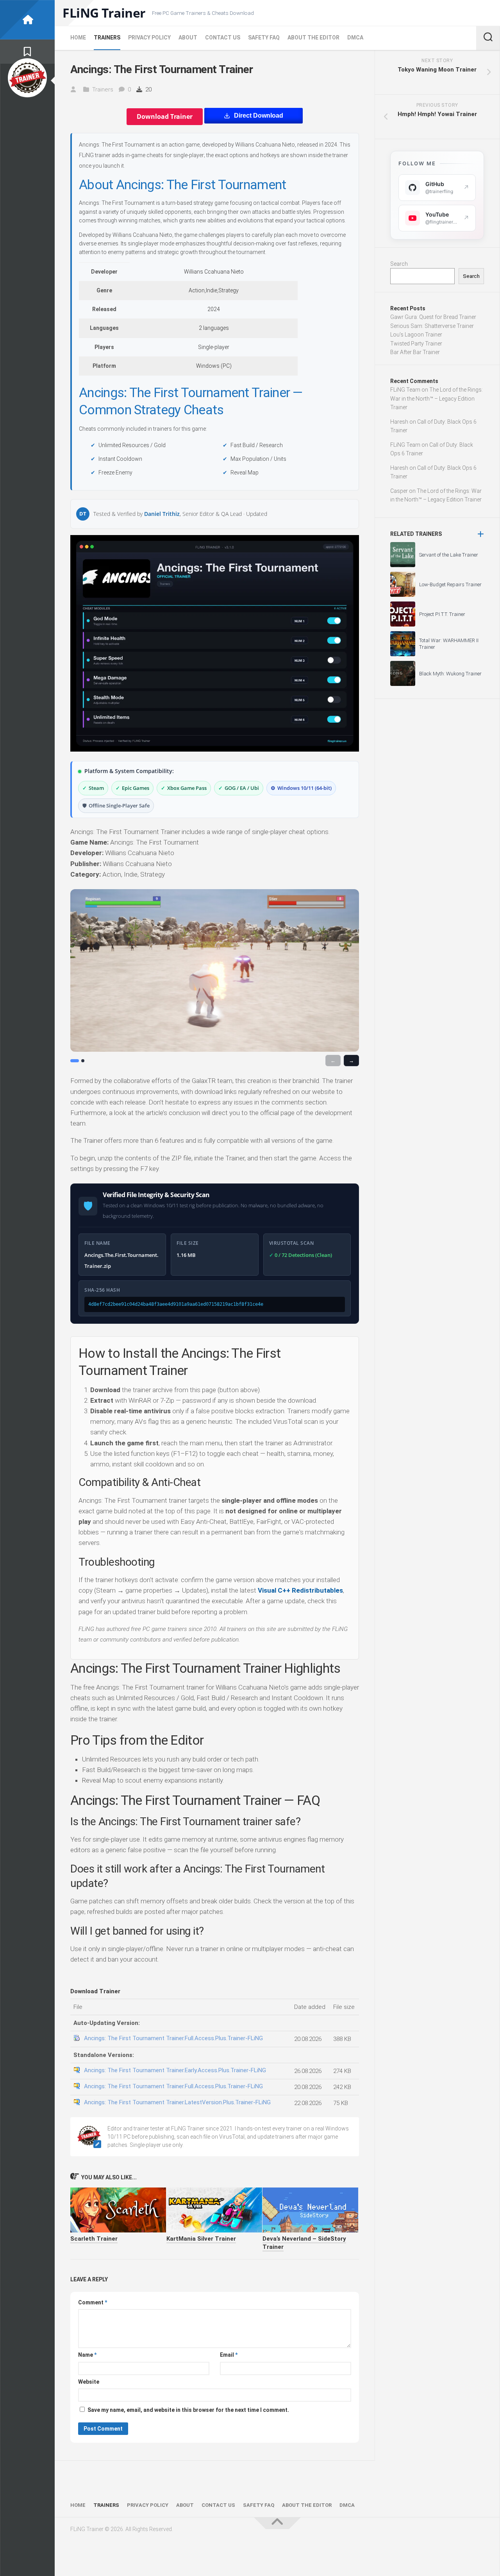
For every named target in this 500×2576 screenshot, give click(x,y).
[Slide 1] (75, 1061)
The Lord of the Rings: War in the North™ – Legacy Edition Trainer (437, 398)
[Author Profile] (27, 78)
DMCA (355, 38)
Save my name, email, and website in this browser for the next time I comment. (188, 2410)
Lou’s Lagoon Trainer (416, 335)
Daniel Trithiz (162, 514)
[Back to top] (277, 2523)
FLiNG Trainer (104, 13)
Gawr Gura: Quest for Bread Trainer (433, 317)
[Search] (488, 38)
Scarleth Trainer (94, 2239)
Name (87, 2355)
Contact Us (223, 38)
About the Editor (313, 38)
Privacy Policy (149, 38)
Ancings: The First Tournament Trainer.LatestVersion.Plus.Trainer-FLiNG (177, 2102)
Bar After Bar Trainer (415, 352)
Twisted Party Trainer (416, 344)
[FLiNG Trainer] (27, 20)
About (188, 38)
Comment (93, 2302)
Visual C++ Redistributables (300, 1590)
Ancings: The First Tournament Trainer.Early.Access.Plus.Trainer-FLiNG (175, 2070)
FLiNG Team (405, 390)
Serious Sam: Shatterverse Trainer (432, 326)
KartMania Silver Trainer (201, 2239)
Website (89, 2382)
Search (399, 264)
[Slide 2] (83, 1061)
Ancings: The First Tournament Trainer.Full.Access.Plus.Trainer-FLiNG (173, 2038)
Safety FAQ (264, 38)
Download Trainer (165, 116)
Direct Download (259, 115)
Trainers (107, 38)
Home (78, 38)
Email (229, 2355)
